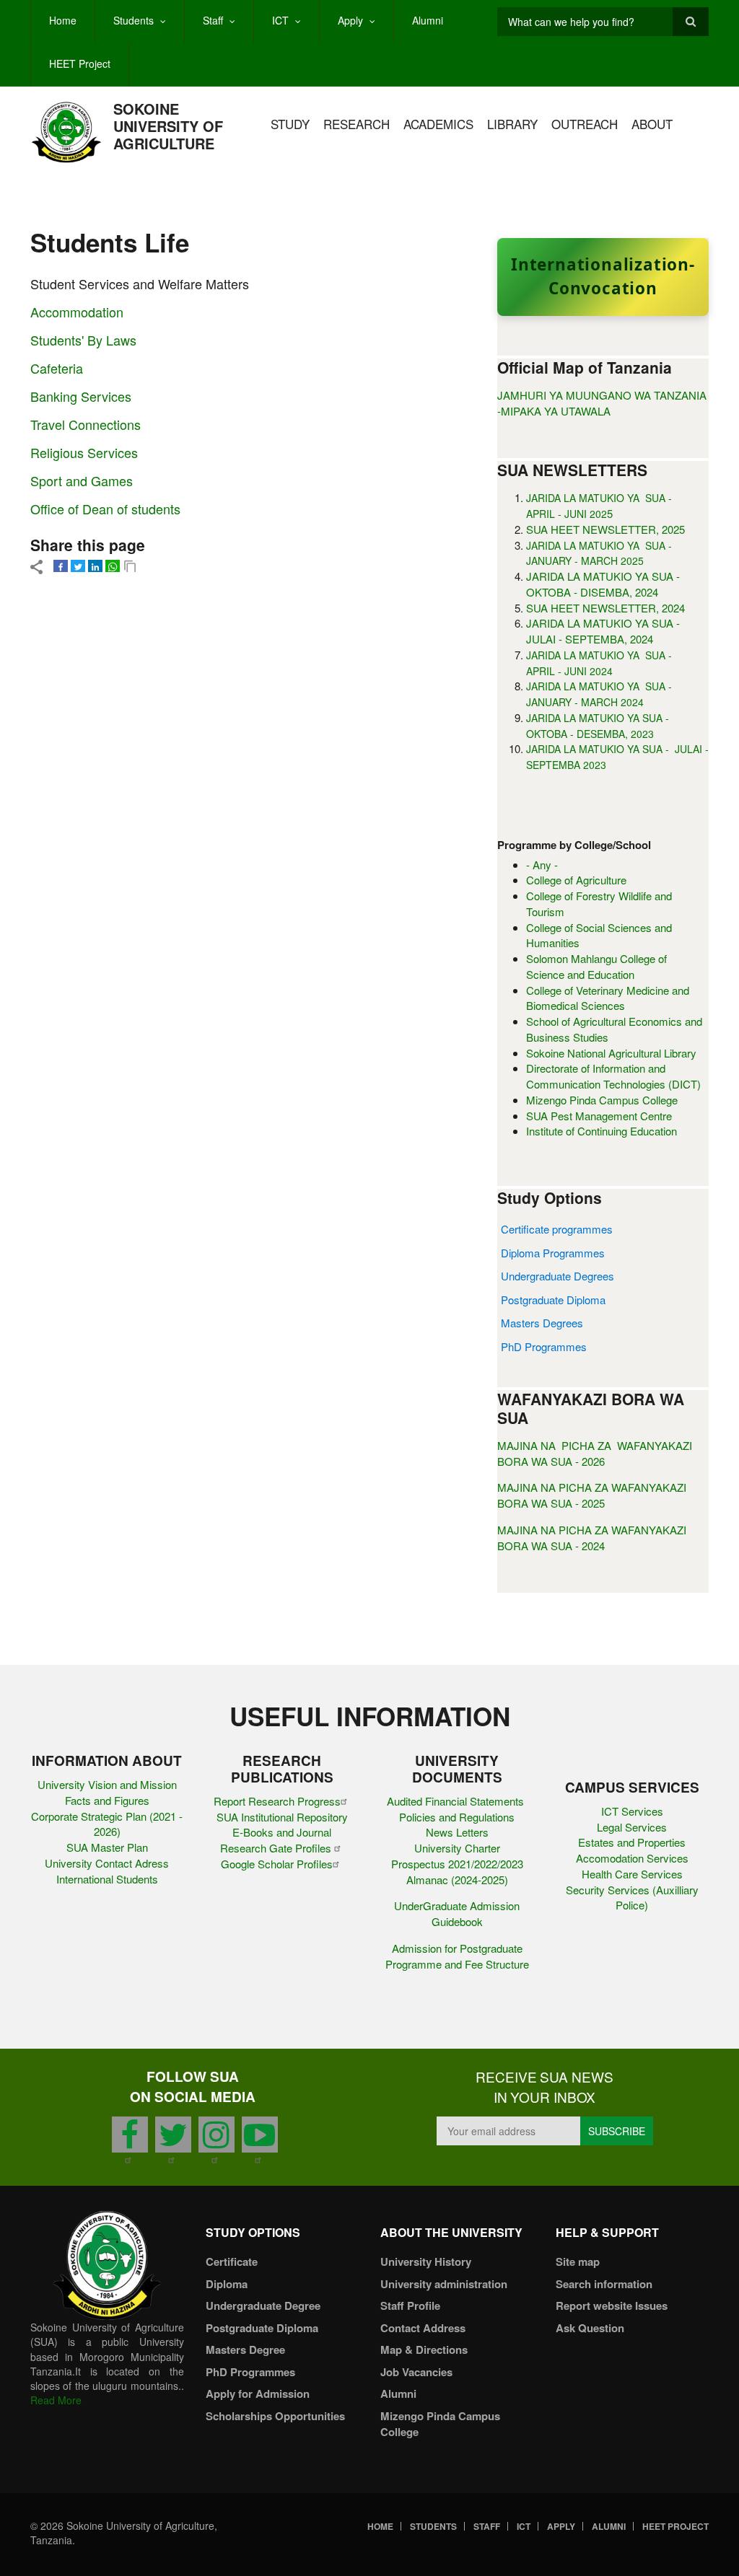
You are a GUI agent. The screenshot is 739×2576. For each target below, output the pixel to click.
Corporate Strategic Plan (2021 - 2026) (107, 1824)
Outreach (585, 124)
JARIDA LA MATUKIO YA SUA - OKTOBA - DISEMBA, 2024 (603, 584)
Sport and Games (82, 480)
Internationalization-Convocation (603, 276)
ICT (280, 20)
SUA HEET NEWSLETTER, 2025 (605, 529)
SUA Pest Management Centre (599, 1116)
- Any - (542, 865)
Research (357, 124)
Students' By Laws (83, 340)
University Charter (457, 1848)
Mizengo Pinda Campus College (602, 1100)
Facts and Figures (107, 1800)
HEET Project (80, 63)
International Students (107, 1879)
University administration (444, 2284)
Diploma (227, 2284)
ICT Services (632, 1811)
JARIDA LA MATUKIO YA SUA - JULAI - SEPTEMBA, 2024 (603, 631)
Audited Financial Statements (457, 1801)
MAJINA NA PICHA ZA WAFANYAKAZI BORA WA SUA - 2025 (592, 1495)
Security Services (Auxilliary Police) (632, 1898)
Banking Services (81, 396)
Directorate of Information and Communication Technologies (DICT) (613, 1076)
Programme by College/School (574, 845)
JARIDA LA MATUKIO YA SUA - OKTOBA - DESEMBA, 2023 (599, 726)
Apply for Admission (258, 2393)
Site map (578, 2261)
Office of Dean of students (105, 509)
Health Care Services (632, 1874)
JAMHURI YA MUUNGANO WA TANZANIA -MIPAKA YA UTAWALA (602, 403)
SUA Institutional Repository (282, 1817)
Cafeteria (57, 368)
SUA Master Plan (107, 1847)
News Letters (457, 1832)
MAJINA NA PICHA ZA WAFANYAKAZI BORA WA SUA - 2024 (592, 1538)
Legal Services (632, 1827)
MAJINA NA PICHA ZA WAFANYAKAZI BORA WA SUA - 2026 (595, 1453)
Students (134, 20)
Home (63, 20)
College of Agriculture (576, 880)
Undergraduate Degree (263, 2305)
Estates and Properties (632, 1842)
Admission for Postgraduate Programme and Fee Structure (457, 1956)
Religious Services (84, 452)
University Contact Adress (107, 1863)
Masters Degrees (542, 1323)
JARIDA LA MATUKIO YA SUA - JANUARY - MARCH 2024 (599, 694)
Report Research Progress (277, 1801)
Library (512, 124)
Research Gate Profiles (277, 1848)
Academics (438, 124)
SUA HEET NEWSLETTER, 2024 (605, 608)
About (652, 124)
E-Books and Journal (282, 1832)
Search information (604, 2284)
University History (426, 2261)
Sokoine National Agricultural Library (611, 1053)
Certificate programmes (557, 1229)
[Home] (66, 131)
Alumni (428, 20)
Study (290, 124)
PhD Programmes (544, 1346)
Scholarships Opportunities (275, 2416)
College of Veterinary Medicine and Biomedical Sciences (608, 998)
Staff (213, 20)
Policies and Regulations (457, 1817)
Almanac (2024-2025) (457, 1880)
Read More (56, 2400)
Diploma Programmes (553, 1253)
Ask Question (590, 2328)
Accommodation (77, 312)
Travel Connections (86, 424)
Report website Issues (612, 2305)
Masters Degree (245, 2349)
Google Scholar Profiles (277, 1864)
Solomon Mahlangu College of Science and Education (596, 966)
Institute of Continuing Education (602, 1131)
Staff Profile (410, 2305)
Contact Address (423, 2328)
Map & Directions (424, 2349)
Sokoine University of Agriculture (168, 126)
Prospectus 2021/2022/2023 (457, 1864)
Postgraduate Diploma (553, 1300)
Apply (350, 20)
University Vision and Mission (107, 1784)
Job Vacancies (416, 2372)
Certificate (232, 2261)
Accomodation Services (632, 1858)
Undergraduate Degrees (557, 1276)
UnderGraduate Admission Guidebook (457, 1913)
